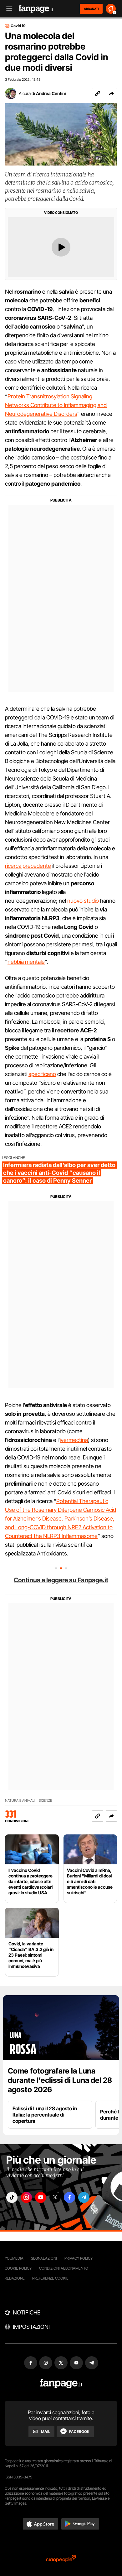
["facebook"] (69, 2197)
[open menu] (7, 9)
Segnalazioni (44, 2258)
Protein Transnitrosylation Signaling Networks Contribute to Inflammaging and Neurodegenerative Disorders (56, 405)
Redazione (15, 2278)
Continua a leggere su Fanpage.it (61, 1580)
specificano (42, 1074)
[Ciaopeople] (61, 2559)
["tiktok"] (12, 2197)
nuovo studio (83, 901)
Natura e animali (20, 1801)
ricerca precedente (28, 866)
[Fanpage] (61, 2384)
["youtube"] (41, 2197)
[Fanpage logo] (36, 9)
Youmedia (14, 2258)
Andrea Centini (51, 93)
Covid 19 (18, 26)
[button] (111, 94)
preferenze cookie (50, 2278)
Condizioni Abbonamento (64, 2268)
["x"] (55, 2197)
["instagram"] (26, 2197)
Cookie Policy (18, 2268)
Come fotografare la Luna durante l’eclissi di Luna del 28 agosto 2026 (60, 2080)
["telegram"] (84, 2197)
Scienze (45, 1801)
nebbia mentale (26, 962)
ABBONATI (91, 9)
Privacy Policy (79, 2258)
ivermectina (74, 1440)
